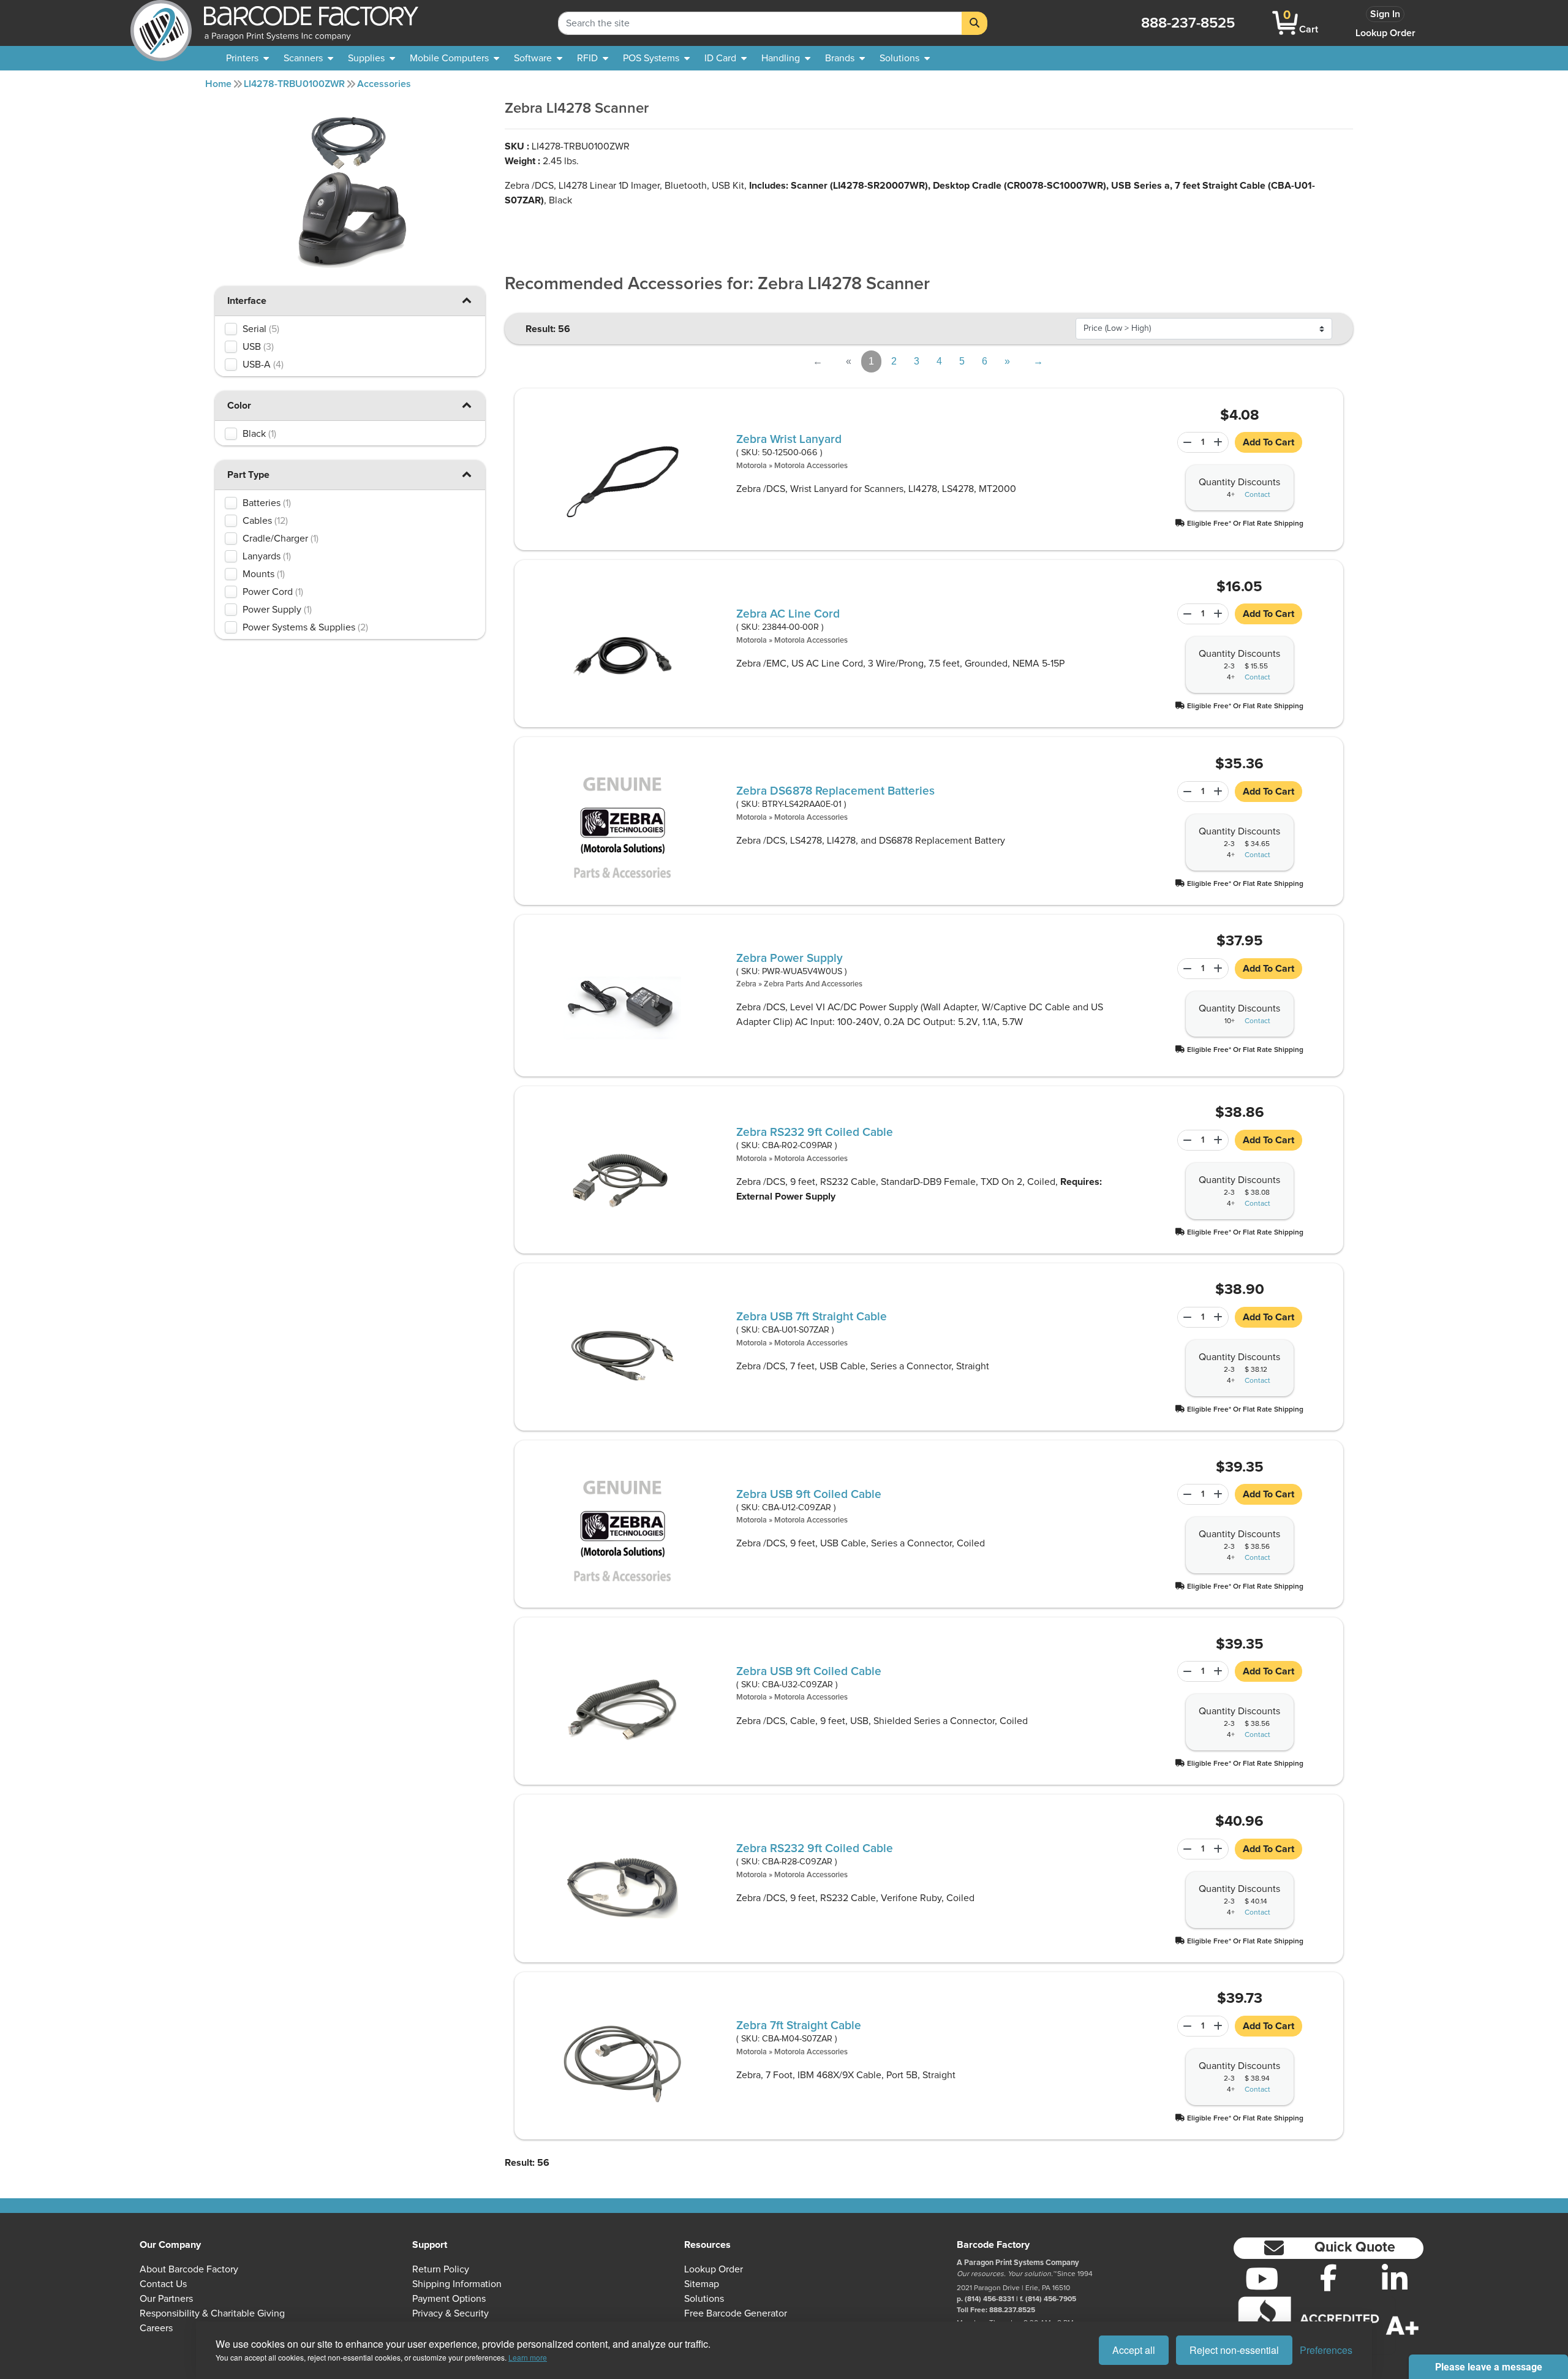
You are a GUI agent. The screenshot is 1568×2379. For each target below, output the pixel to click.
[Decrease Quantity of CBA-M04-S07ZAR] (1185, 2026)
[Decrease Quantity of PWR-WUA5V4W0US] (1185, 969)
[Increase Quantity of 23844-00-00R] (1219, 614)
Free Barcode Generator (736, 2313)
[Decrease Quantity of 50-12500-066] (1185, 442)
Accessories (384, 84)
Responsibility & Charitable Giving (212, 2313)
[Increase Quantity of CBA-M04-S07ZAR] (1219, 2026)
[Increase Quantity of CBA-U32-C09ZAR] (1219, 1671)
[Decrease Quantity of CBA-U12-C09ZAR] (1185, 1494)
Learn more (528, 2357)
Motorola (752, 466)
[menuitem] (247, 58)
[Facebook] (1329, 2277)
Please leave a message (1489, 2367)
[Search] (974, 23)
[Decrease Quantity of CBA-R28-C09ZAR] (1185, 1849)
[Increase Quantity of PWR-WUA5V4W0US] (1219, 969)
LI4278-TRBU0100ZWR (294, 84)
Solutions (704, 2299)
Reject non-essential (1234, 2350)
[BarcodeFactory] (161, 23)
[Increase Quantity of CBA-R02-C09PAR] (1219, 1140)
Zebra (746, 984)
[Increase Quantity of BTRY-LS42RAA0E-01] (1219, 792)
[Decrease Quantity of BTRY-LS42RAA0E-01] (1185, 792)
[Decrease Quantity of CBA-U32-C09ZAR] (1185, 1671)
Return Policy (441, 2269)
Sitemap (702, 2284)
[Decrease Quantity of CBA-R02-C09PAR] (1185, 1140)
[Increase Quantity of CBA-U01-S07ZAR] (1219, 1317)
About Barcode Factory (189, 2269)
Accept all (1134, 2350)
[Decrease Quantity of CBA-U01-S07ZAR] (1185, 1317)
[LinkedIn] (1395, 2279)
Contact (1257, 495)
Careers (156, 2328)
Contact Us (163, 2284)
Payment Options (449, 2299)
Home (218, 84)
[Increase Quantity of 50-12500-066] (1219, 442)
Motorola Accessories (811, 466)
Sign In (1385, 14)
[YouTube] (1262, 2279)
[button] (467, 300)
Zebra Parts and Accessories (813, 984)
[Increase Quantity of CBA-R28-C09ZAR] (1219, 1849)
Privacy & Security (450, 2313)
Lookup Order (1385, 33)
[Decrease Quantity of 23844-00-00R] (1185, 614)
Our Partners (166, 2299)
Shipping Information (457, 2284)
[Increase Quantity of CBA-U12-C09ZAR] (1219, 1494)
